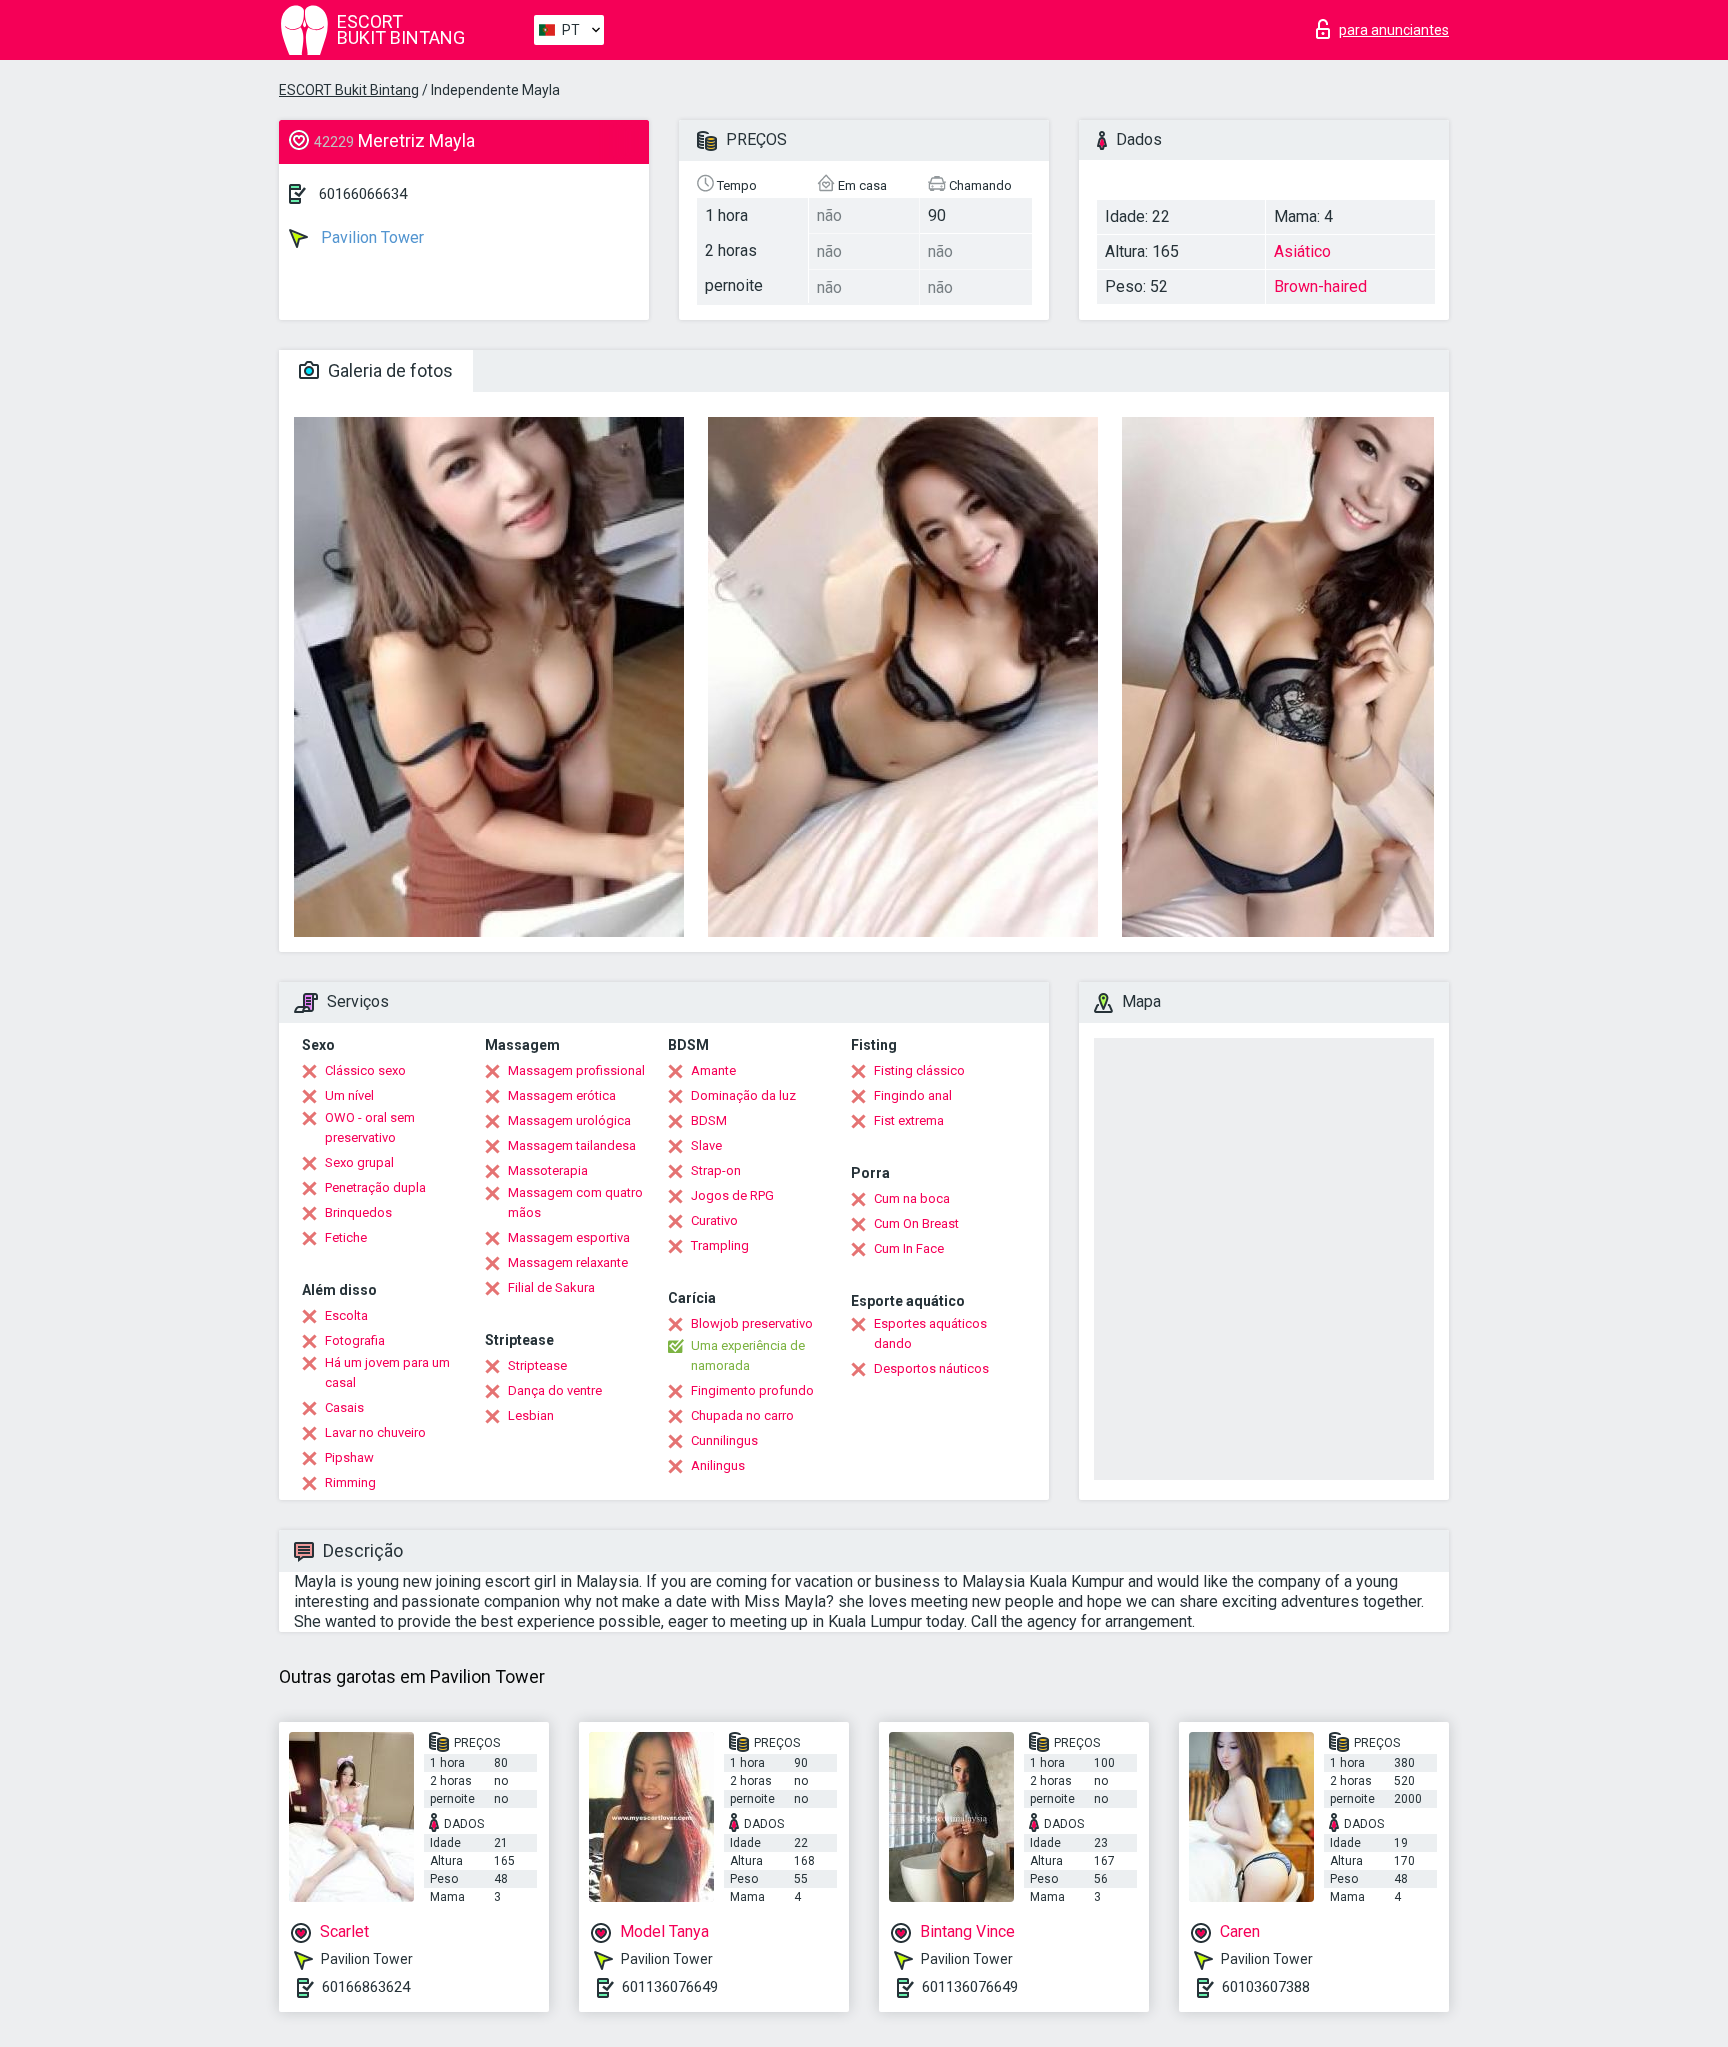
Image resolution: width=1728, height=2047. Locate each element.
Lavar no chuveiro (375, 1432)
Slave (706, 1145)
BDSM (709, 1120)
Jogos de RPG (732, 1195)
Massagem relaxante (568, 1262)
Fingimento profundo (752, 1390)
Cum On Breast (916, 1223)
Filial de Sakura (551, 1287)
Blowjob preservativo (752, 1323)
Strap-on (716, 1170)
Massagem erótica (562, 1095)
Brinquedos (358, 1212)
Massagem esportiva (569, 1237)
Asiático (1302, 251)
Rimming (350, 1482)
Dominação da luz (743, 1095)
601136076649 (670, 1987)
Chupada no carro (742, 1415)
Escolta (346, 1315)
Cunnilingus (724, 1440)
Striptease (537, 1365)
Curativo (714, 1220)
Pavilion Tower (370, 237)
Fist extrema (909, 1120)
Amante (713, 1070)
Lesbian (531, 1415)
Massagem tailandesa (572, 1145)
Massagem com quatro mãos (575, 1202)
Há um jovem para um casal (387, 1372)
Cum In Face (909, 1248)
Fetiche (346, 1237)
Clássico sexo (365, 1070)
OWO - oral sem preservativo (370, 1127)
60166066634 (363, 194)
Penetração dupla (375, 1187)
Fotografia (355, 1340)
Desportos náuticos (931, 1368)
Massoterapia (548, 1170)
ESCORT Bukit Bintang (349, 90)
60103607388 (1266, 1987)
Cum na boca (912, 1198)
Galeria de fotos (388, 370)
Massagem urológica (569, 1120)
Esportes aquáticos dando (930, 1333)
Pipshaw (349, 1457)
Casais (344, 1407)
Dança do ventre (555, 1390)
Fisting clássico (919, 1070)
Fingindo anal (913, 1095)
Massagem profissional (576, 1070)
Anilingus (718, 1465)
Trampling (720, 1245)
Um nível (349, 1095)
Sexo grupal (359, 1162)
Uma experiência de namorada (748, 1355)
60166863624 (366, 1987)
